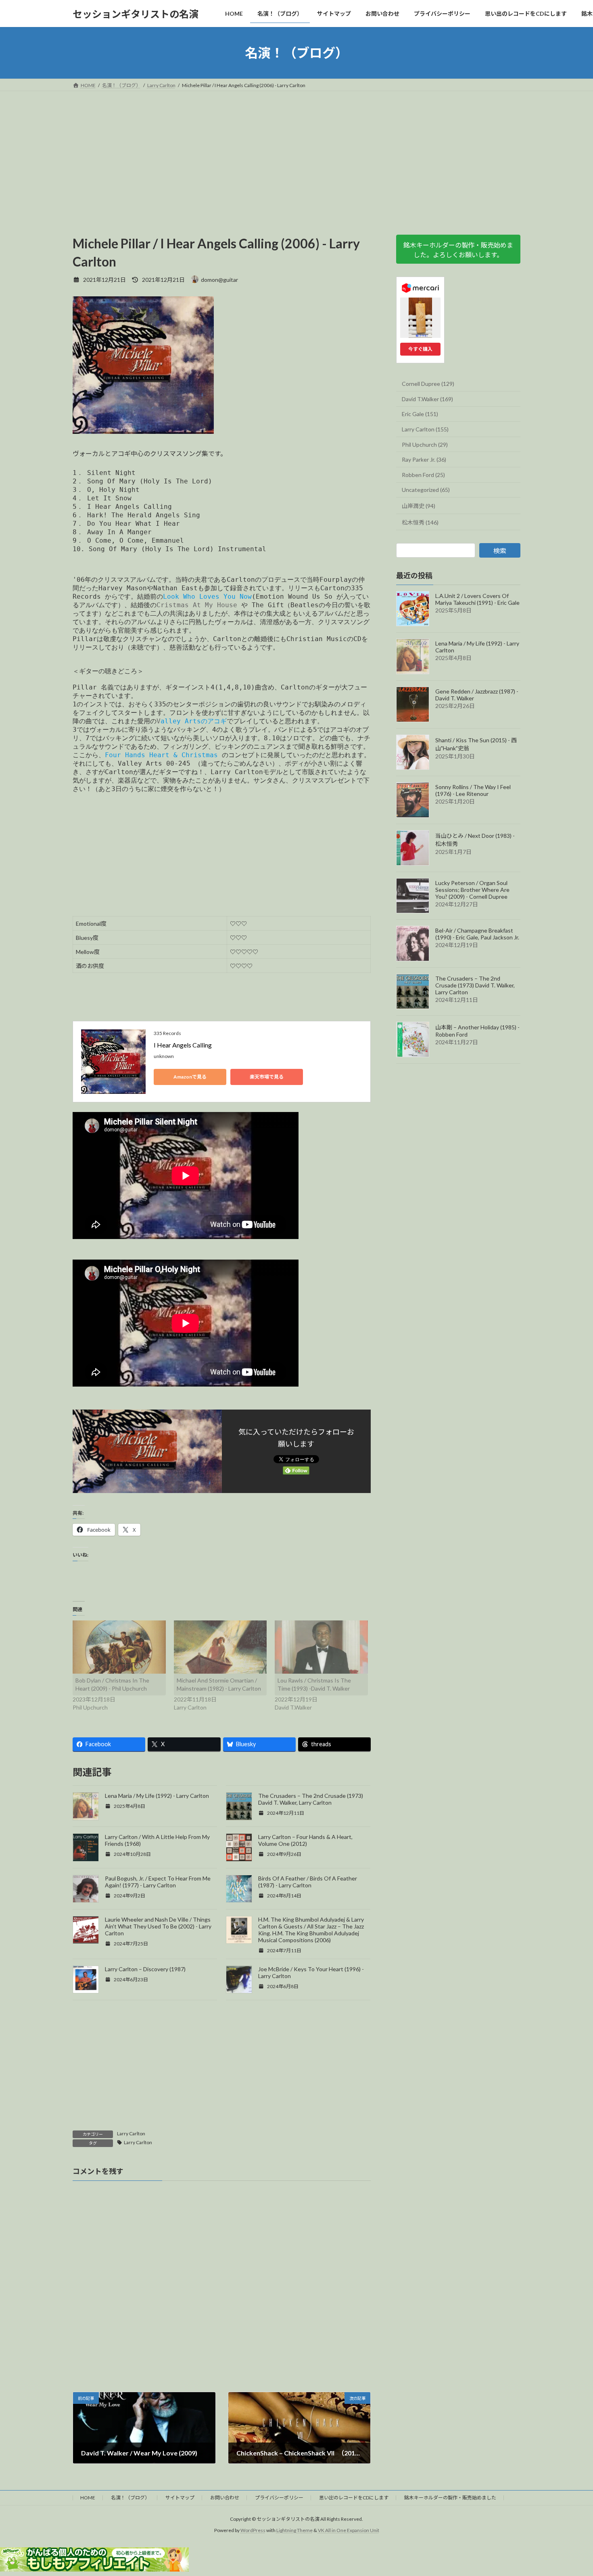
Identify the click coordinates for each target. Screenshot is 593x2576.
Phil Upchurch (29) (425, 445)
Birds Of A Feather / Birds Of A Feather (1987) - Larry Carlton (308, 1882)
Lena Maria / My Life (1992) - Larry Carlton (157, 1796)
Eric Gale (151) (420, 414)
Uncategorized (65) (426, 490)
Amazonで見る (190, 1077)
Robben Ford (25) (423, 475)
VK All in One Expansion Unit (349, 2530)
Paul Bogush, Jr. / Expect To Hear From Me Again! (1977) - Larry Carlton (158, 1882)
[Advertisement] (296, 152)
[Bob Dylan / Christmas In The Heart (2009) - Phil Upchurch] (119, 1647)
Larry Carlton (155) (425, 429)
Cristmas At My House (197, 605)
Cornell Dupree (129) (428, 384)
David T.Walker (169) (427, 399)
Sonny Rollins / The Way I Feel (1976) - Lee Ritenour (473, 791)
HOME (88, 2498)
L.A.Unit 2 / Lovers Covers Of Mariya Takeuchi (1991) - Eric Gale (477, 599)
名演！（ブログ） (130, 2498)
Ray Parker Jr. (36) (424, 459)
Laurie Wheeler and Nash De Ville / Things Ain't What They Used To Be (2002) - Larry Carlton (158, 1926)
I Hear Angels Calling (183, 1045)
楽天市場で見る (267, 1077)
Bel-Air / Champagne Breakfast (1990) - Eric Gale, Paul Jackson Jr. (477, 934)
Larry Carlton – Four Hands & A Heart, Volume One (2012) (305, 1840)
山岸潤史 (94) (419, 506)
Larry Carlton (131, 2133)
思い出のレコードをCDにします (354, 2498)
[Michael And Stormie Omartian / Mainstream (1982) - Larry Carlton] (220, 1647)
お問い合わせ (225, 2498)
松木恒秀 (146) (420, 522)
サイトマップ (180, 2498)
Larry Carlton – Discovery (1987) (145, 1969)
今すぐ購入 (420, 349)
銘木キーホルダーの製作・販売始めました (450, 2498)
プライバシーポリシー (279, 2498)
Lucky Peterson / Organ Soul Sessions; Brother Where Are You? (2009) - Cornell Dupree (472, 890)
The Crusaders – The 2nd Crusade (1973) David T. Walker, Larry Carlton (311, 1799)
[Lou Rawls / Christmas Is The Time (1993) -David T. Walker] (321, 1647)
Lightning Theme (294, 2530)
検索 (500, 551)
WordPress (253, 2530)
